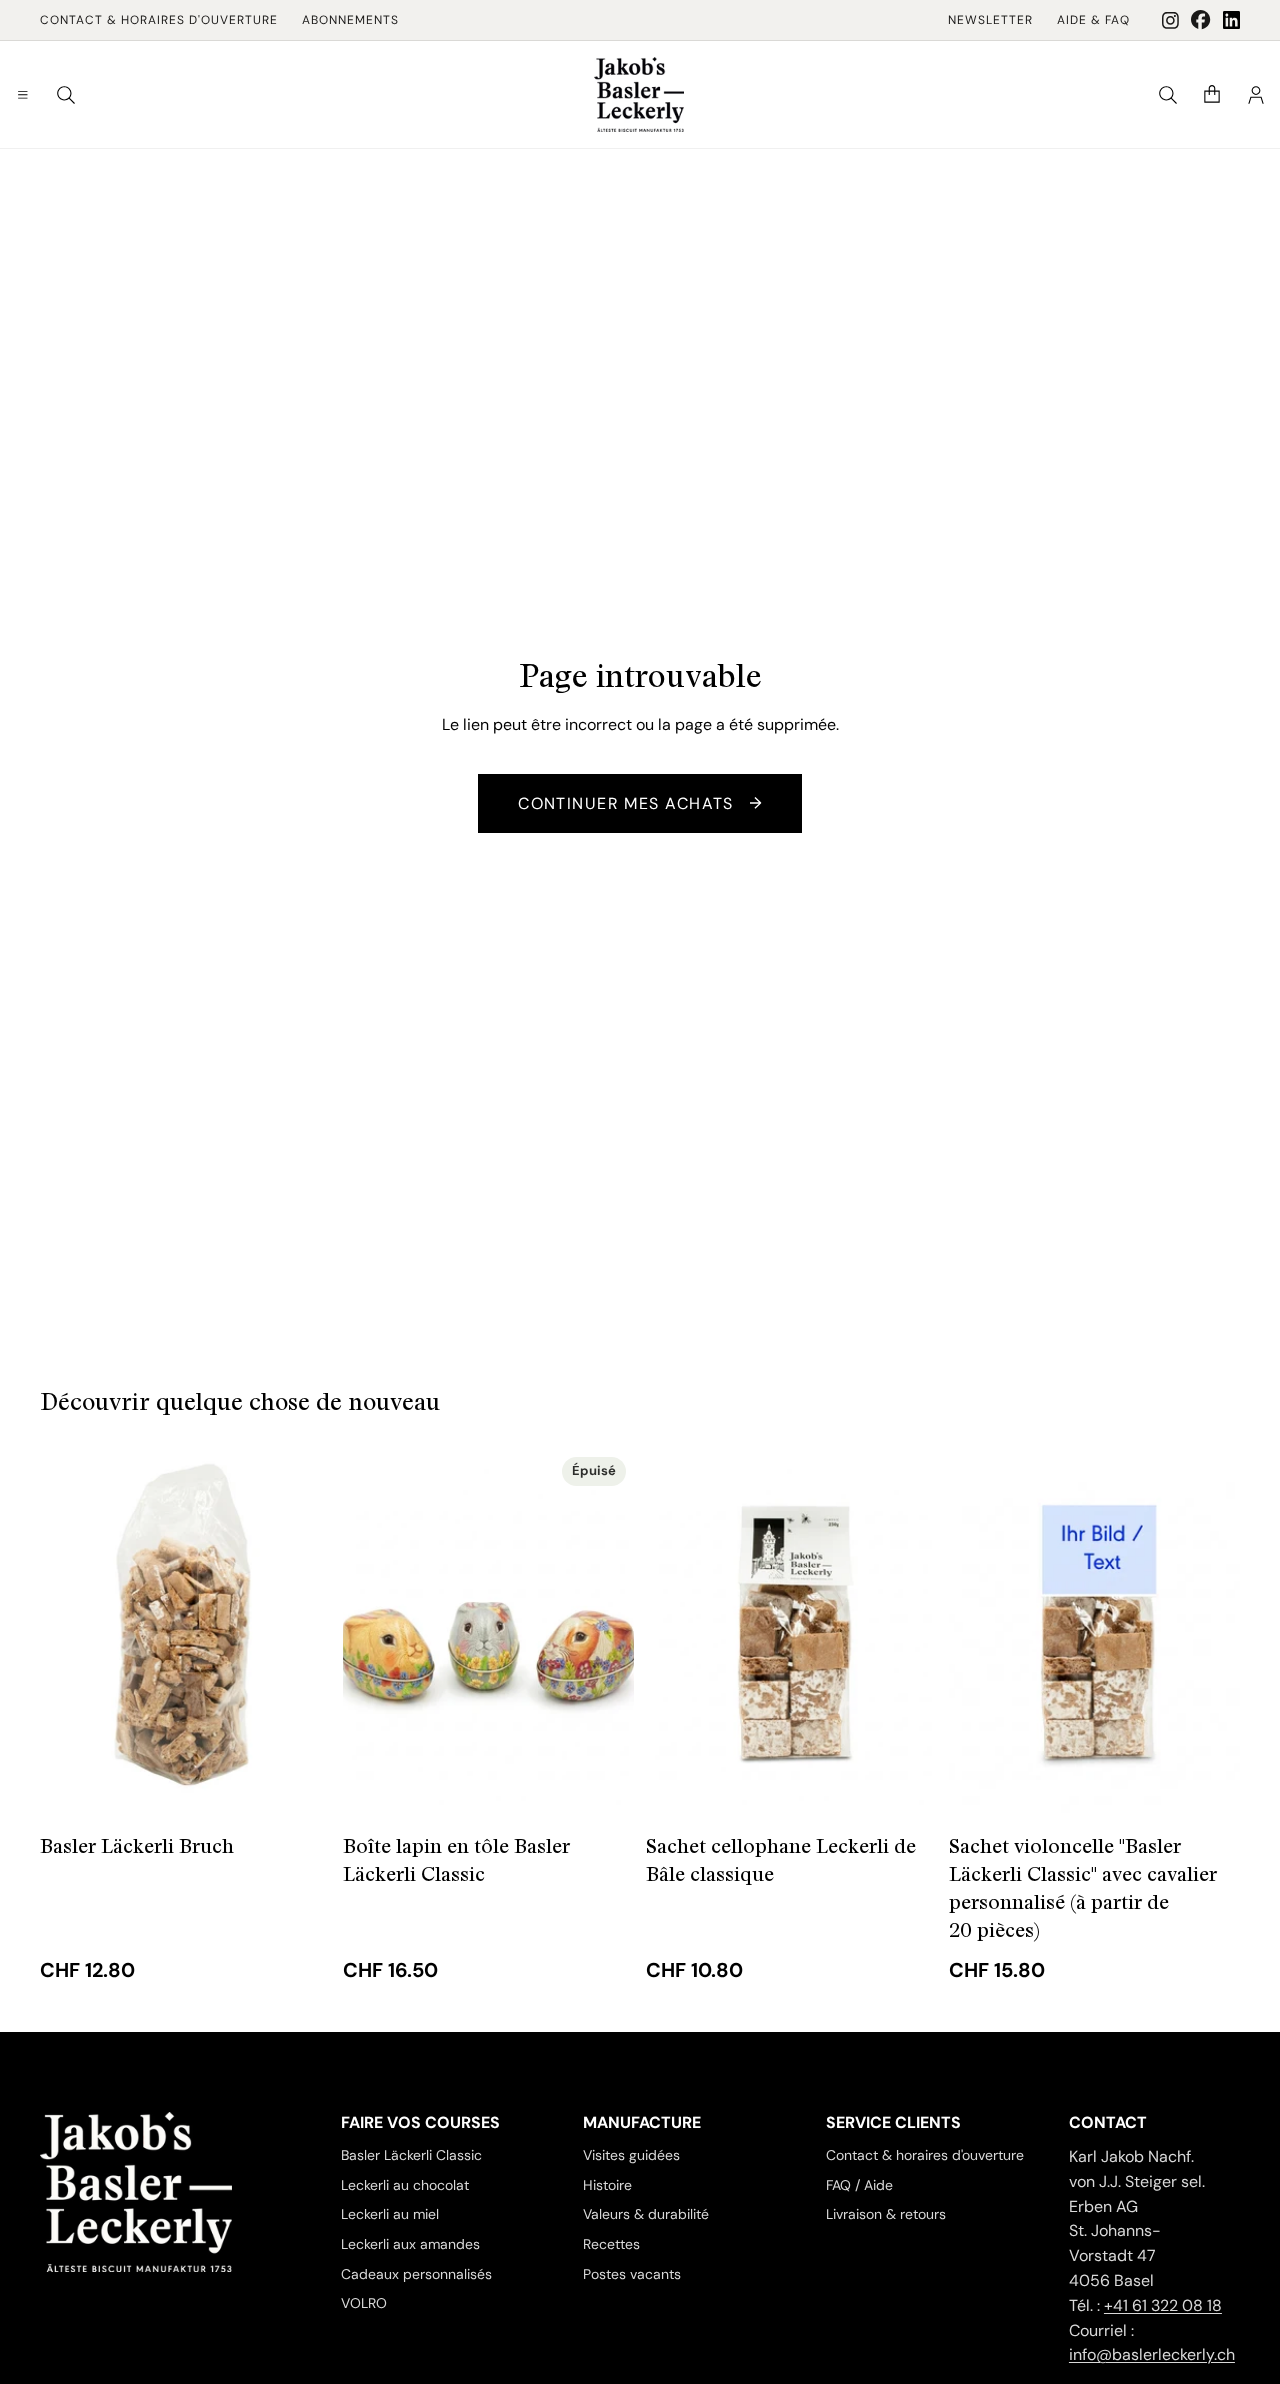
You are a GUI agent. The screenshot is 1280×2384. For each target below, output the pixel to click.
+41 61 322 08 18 (1163, 2305)
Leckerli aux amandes (410, 2244)
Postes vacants (632, 2274)
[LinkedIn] (1231, 20)
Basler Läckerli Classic (411, 2155)
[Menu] (23, 95)
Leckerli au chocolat (405, 2184)
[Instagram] (1170, 20)
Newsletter (990, 20)
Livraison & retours (886, 2214)
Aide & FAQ (1093, 20)
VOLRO (364, 2303)
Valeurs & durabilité (646, 2214)
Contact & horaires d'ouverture (159, 20)
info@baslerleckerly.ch (1152, 2354)
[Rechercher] (66, 95)
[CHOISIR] (300, 1782)
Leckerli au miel (390, 2214)
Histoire (607, 2184)
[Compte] (1256, 95)
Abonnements (350, 20)
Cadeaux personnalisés (416, 2274)
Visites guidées (631, 2155)
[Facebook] (1201, 20)
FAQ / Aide (859, 2184)
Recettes (611, 2244)
